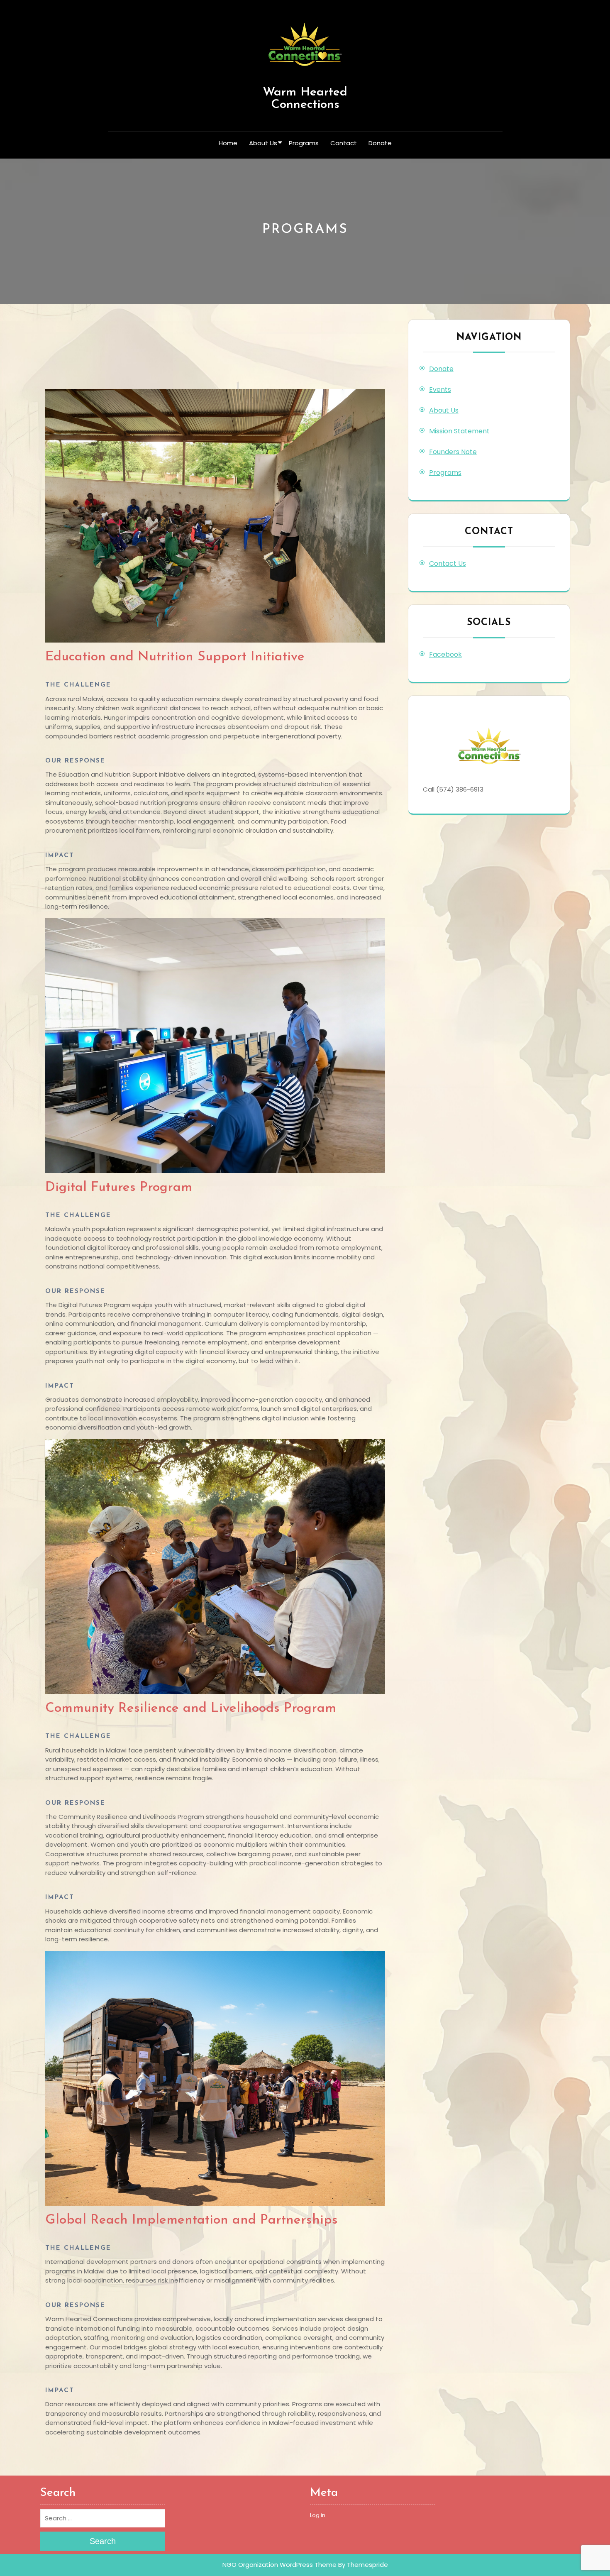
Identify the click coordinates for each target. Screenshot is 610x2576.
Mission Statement (459, 431)
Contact (344, 143)
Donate (380, 143)
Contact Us (448, 563)
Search (103, 2541)
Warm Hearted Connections (305, 99)
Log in (318, 2515)
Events (440, 390)
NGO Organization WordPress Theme (279, 2565)
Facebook (445, 654)
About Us (263, 143)
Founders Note (453, 452)
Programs (304, 143)
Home (228, 143)
